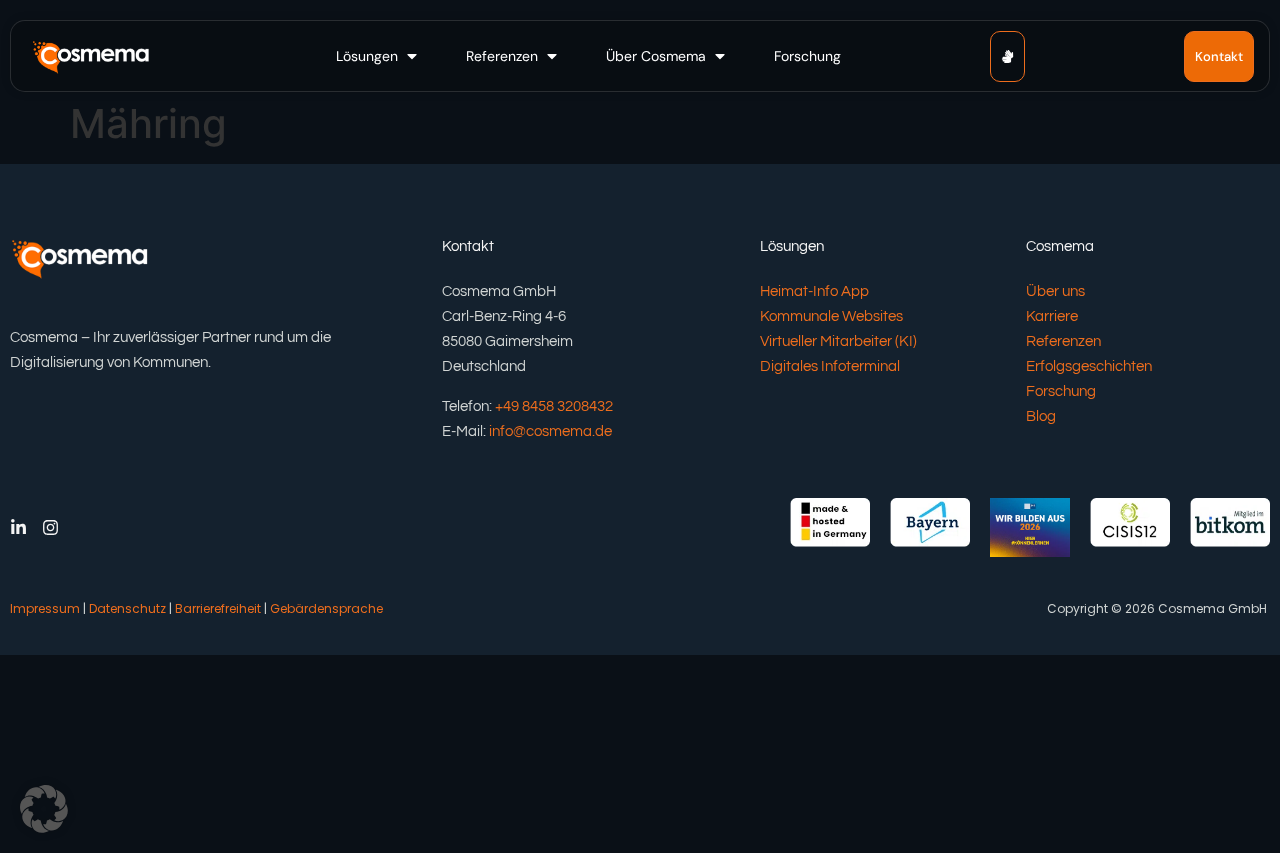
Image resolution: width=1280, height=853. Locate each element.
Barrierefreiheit (218, 608)
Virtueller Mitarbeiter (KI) (838, 341)
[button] (378, 56)
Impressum (45, 608)
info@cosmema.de (550, 431)
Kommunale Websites (831, 316)
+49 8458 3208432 (554, 406)
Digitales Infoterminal (830, 366)
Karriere (1052, 316)
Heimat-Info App (814, 291)
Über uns (1055, 291)
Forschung (1061, 391)
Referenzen (1063, 341)
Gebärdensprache (326, 608)
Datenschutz (127, 608)
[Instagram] (50, 527)
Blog (1041, 416)
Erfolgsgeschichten (1089, 366)
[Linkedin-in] (18, 527)
